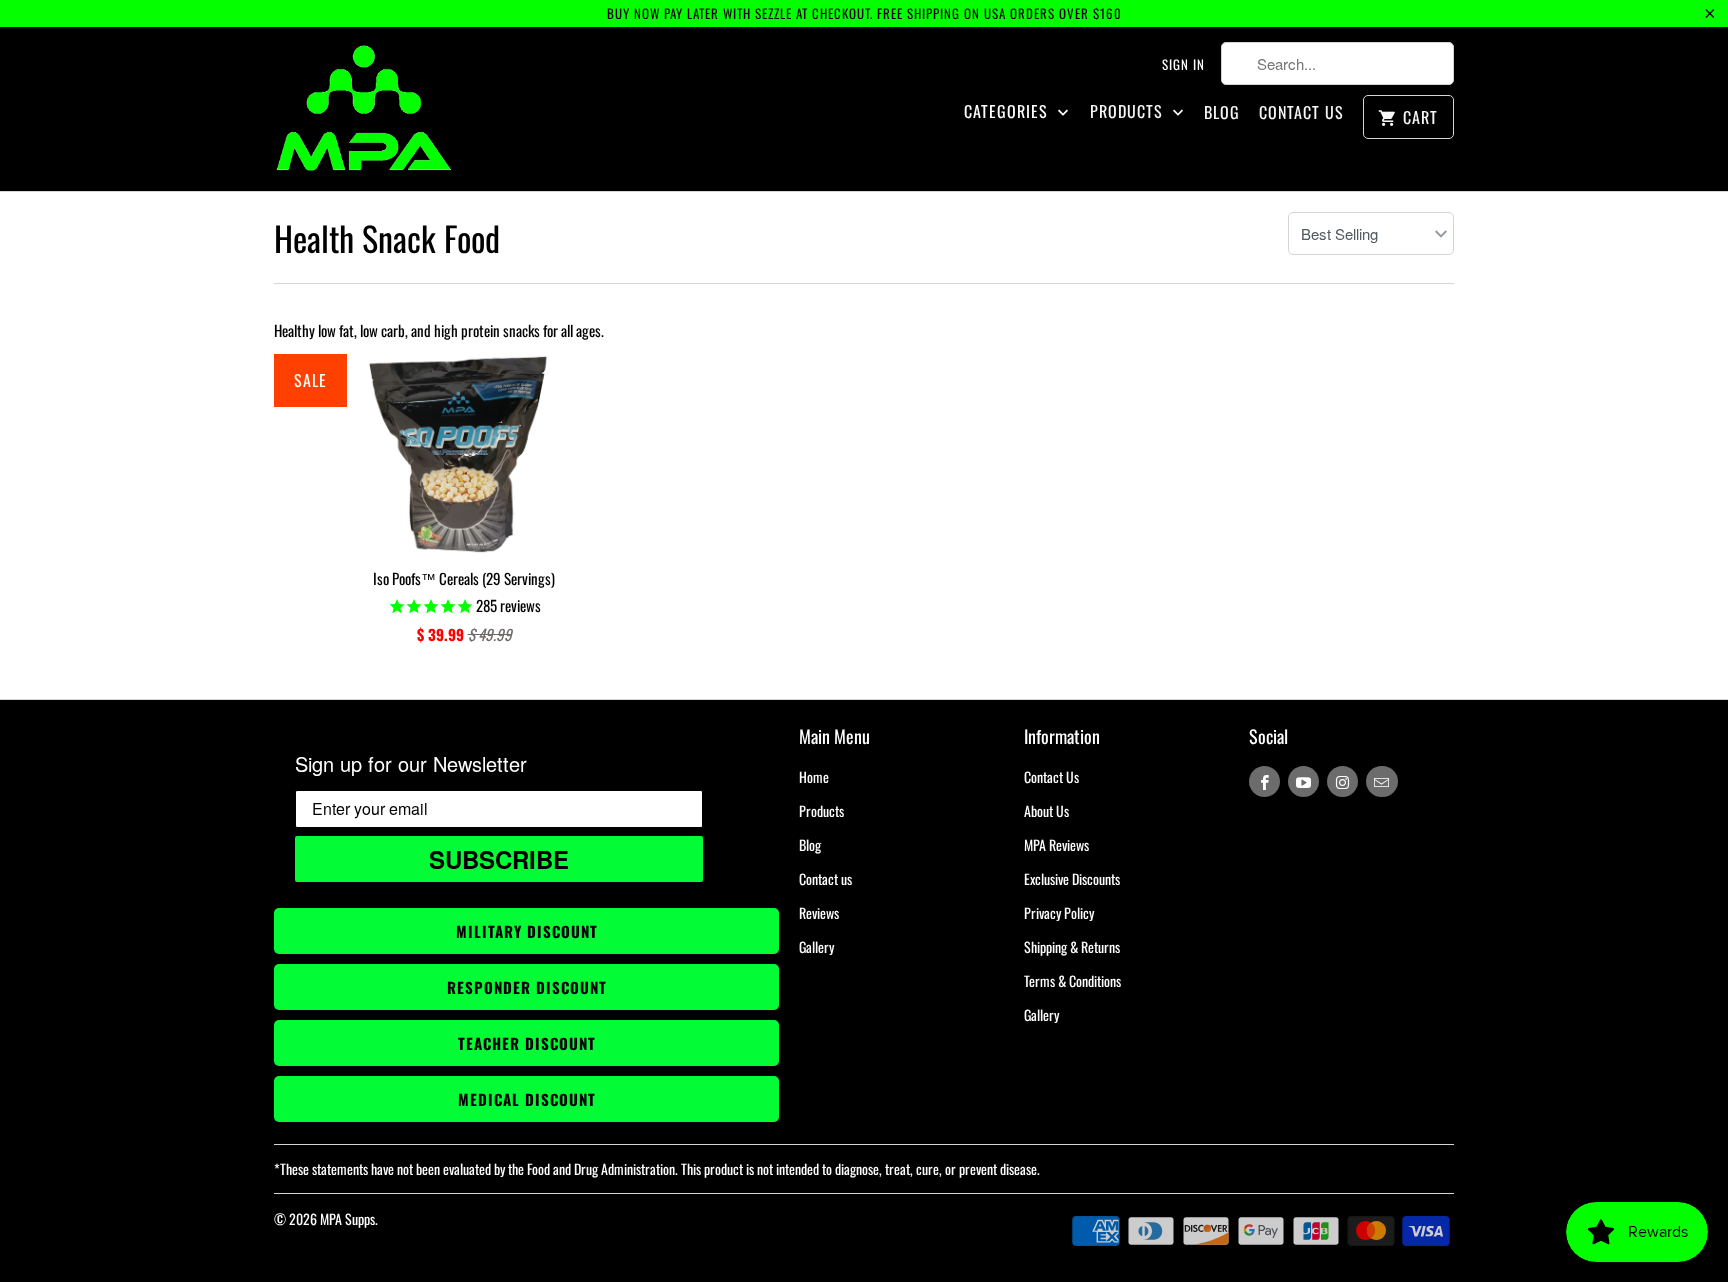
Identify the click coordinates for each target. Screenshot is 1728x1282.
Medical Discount (527, 1099)
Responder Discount (527, 987)
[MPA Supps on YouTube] (1303, 781)
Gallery (816, 946)
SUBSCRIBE (499, 859)
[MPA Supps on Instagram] (1342, 781)
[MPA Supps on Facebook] (1264, 781)
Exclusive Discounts (1072, 878)
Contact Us (1301, 112)
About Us (1046, 810)
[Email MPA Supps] (1381, 781)
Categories (1008, 111)
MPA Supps (347, 1218)
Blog (1222, 112)
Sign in (1183, 64)
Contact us (825, 878)
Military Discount (527, 931)
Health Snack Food (387, 237)
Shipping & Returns (1072, 946)
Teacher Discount (527, 1043)
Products (1129, 111)
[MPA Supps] (364, 109)
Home (814, 776)
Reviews (819, 912)
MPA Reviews (1056, 844)
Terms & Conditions (1072, 980)
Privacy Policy (1059, 912)
